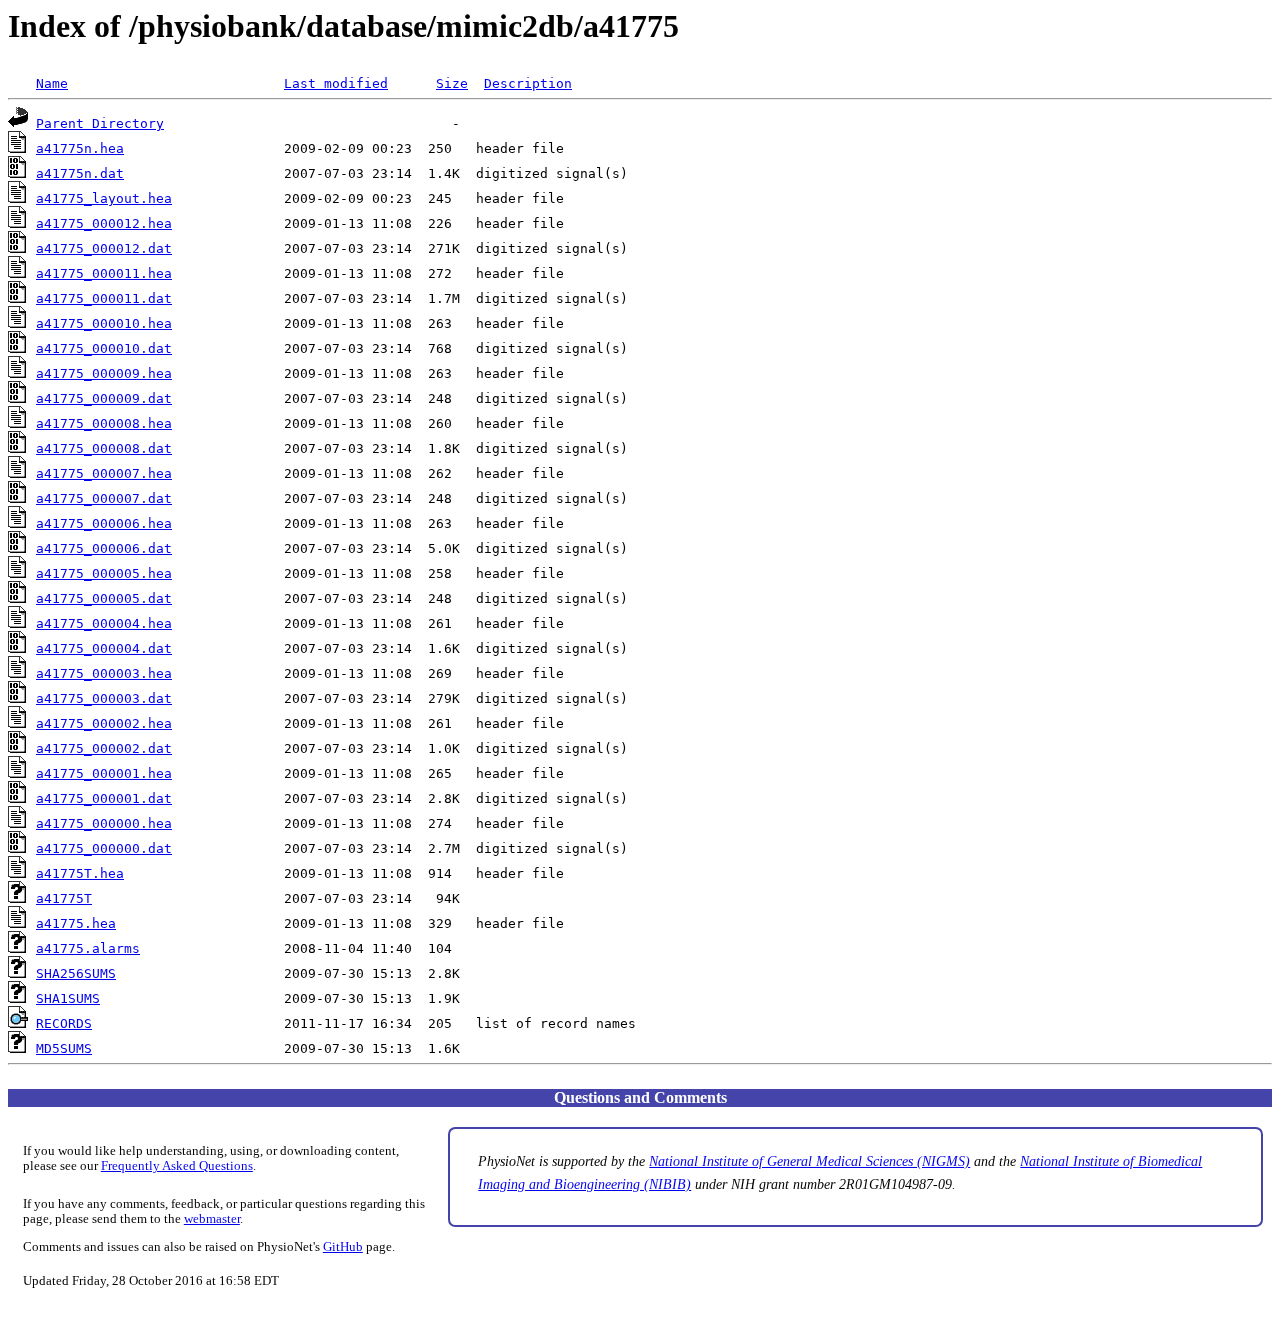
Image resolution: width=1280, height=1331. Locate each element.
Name (52, 83)
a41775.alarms (88, 948)
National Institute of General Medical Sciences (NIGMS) (809, 1161)
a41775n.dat (80, 173)
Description (528, 83)
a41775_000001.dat (104, 798)
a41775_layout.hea (104, 198)
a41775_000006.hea (104, 523)
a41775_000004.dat (104, 648)
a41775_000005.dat (104, 598)
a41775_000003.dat (104, 698)
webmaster (212, 1219)
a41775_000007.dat (104, 498)
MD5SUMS (64, 1048)
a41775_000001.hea (104, 773)
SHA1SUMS (68, 998)
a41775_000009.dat (104, 398)
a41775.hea (76, 923)
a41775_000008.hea (104, 423)
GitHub (343, 1247)
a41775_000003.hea (104, 673)
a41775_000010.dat (104, 348)
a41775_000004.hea (104, 623)
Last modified (336, 83)
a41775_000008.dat (104, 448)
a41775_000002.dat (104, 748)
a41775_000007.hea (104, 473)
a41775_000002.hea (104, 723)
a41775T (64, 898)
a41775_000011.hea (104, 273)
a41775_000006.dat (104, 548)
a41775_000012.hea (104, 223)
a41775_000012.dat (104, 248)
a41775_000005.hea (104, 573)
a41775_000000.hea (104, 823)
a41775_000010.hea (104, 323)
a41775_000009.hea (104, 373)
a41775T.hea (80, 873)
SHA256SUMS (76, 973)
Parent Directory (100, 123)
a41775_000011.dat (104, 298)
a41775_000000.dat (104, 848)
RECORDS (64, 1023)
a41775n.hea (80, 148)
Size (452, 83)
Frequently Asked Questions (177, 1166)
